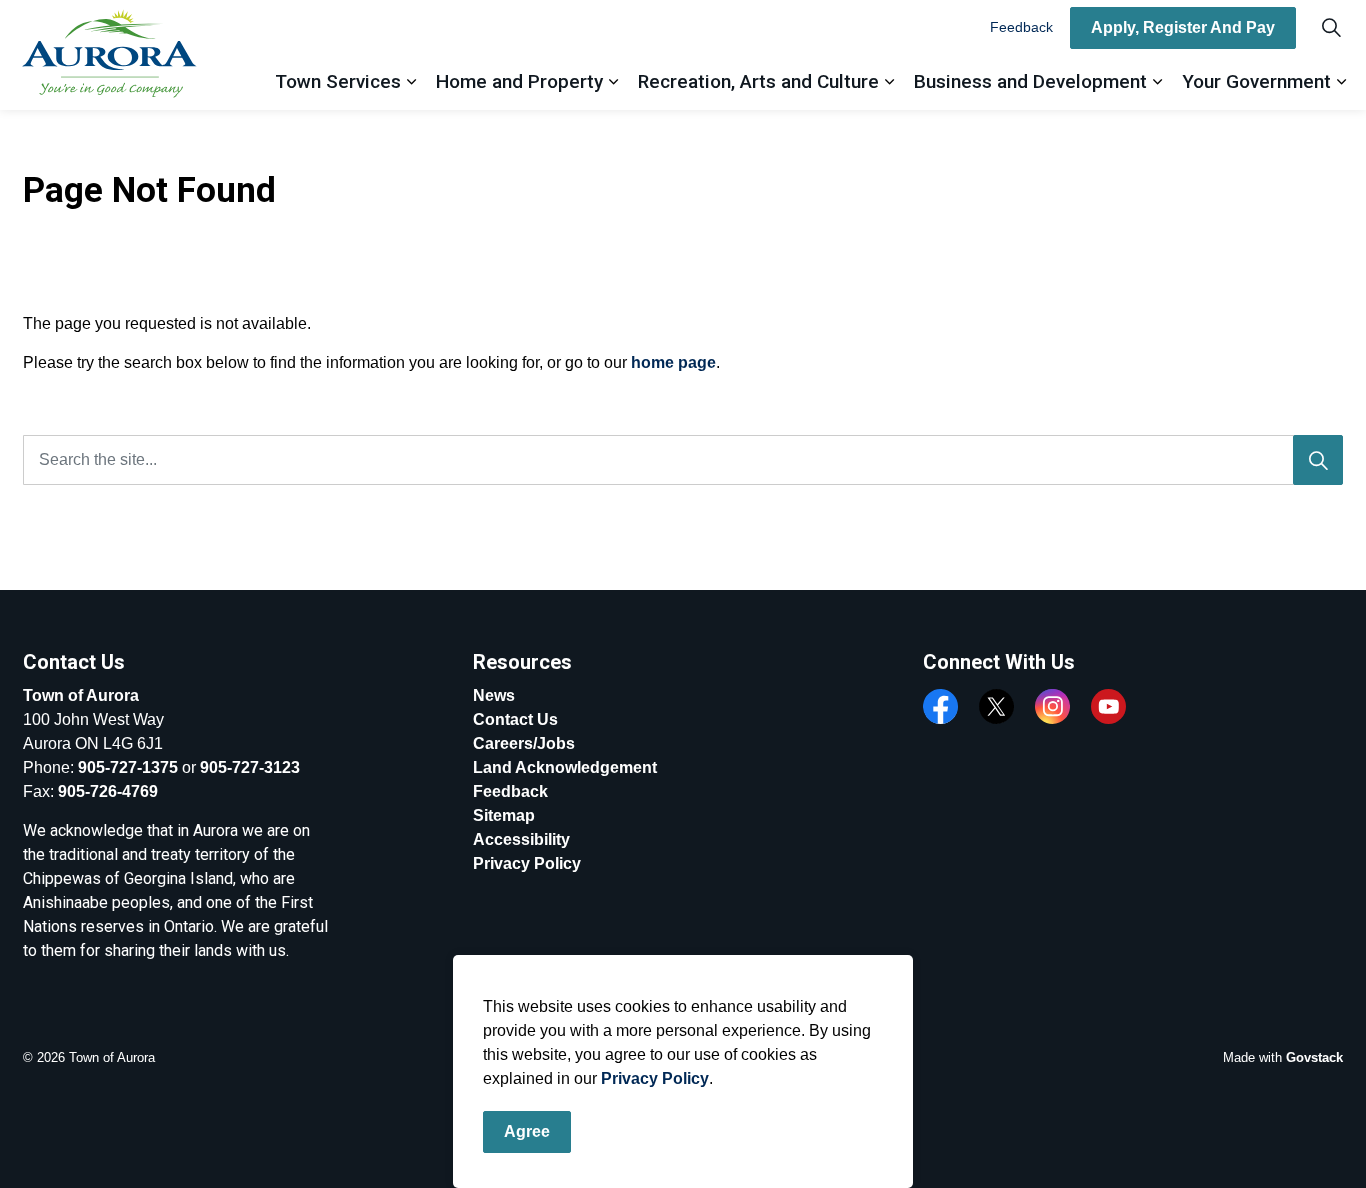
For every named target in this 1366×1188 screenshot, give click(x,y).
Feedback (1021, 27)
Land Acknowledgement (565, 767)
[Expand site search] (1331, 27)
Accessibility (521, 839)
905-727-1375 (128, 767)
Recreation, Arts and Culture (758, 81)
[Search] (1318, 460)
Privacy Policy (655, 1078)
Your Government (1256, 81)
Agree (527, 1131)
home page (673, 362)
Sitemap (504, 815)
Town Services (338, 81)
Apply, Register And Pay (1183, 27)
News (494, 695)
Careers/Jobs (524, 743)
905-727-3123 (250, 767)
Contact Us (515, 719)
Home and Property (519, 81)
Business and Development (1030, 81)
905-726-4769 (108, 791)
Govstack (1314, 1057)
